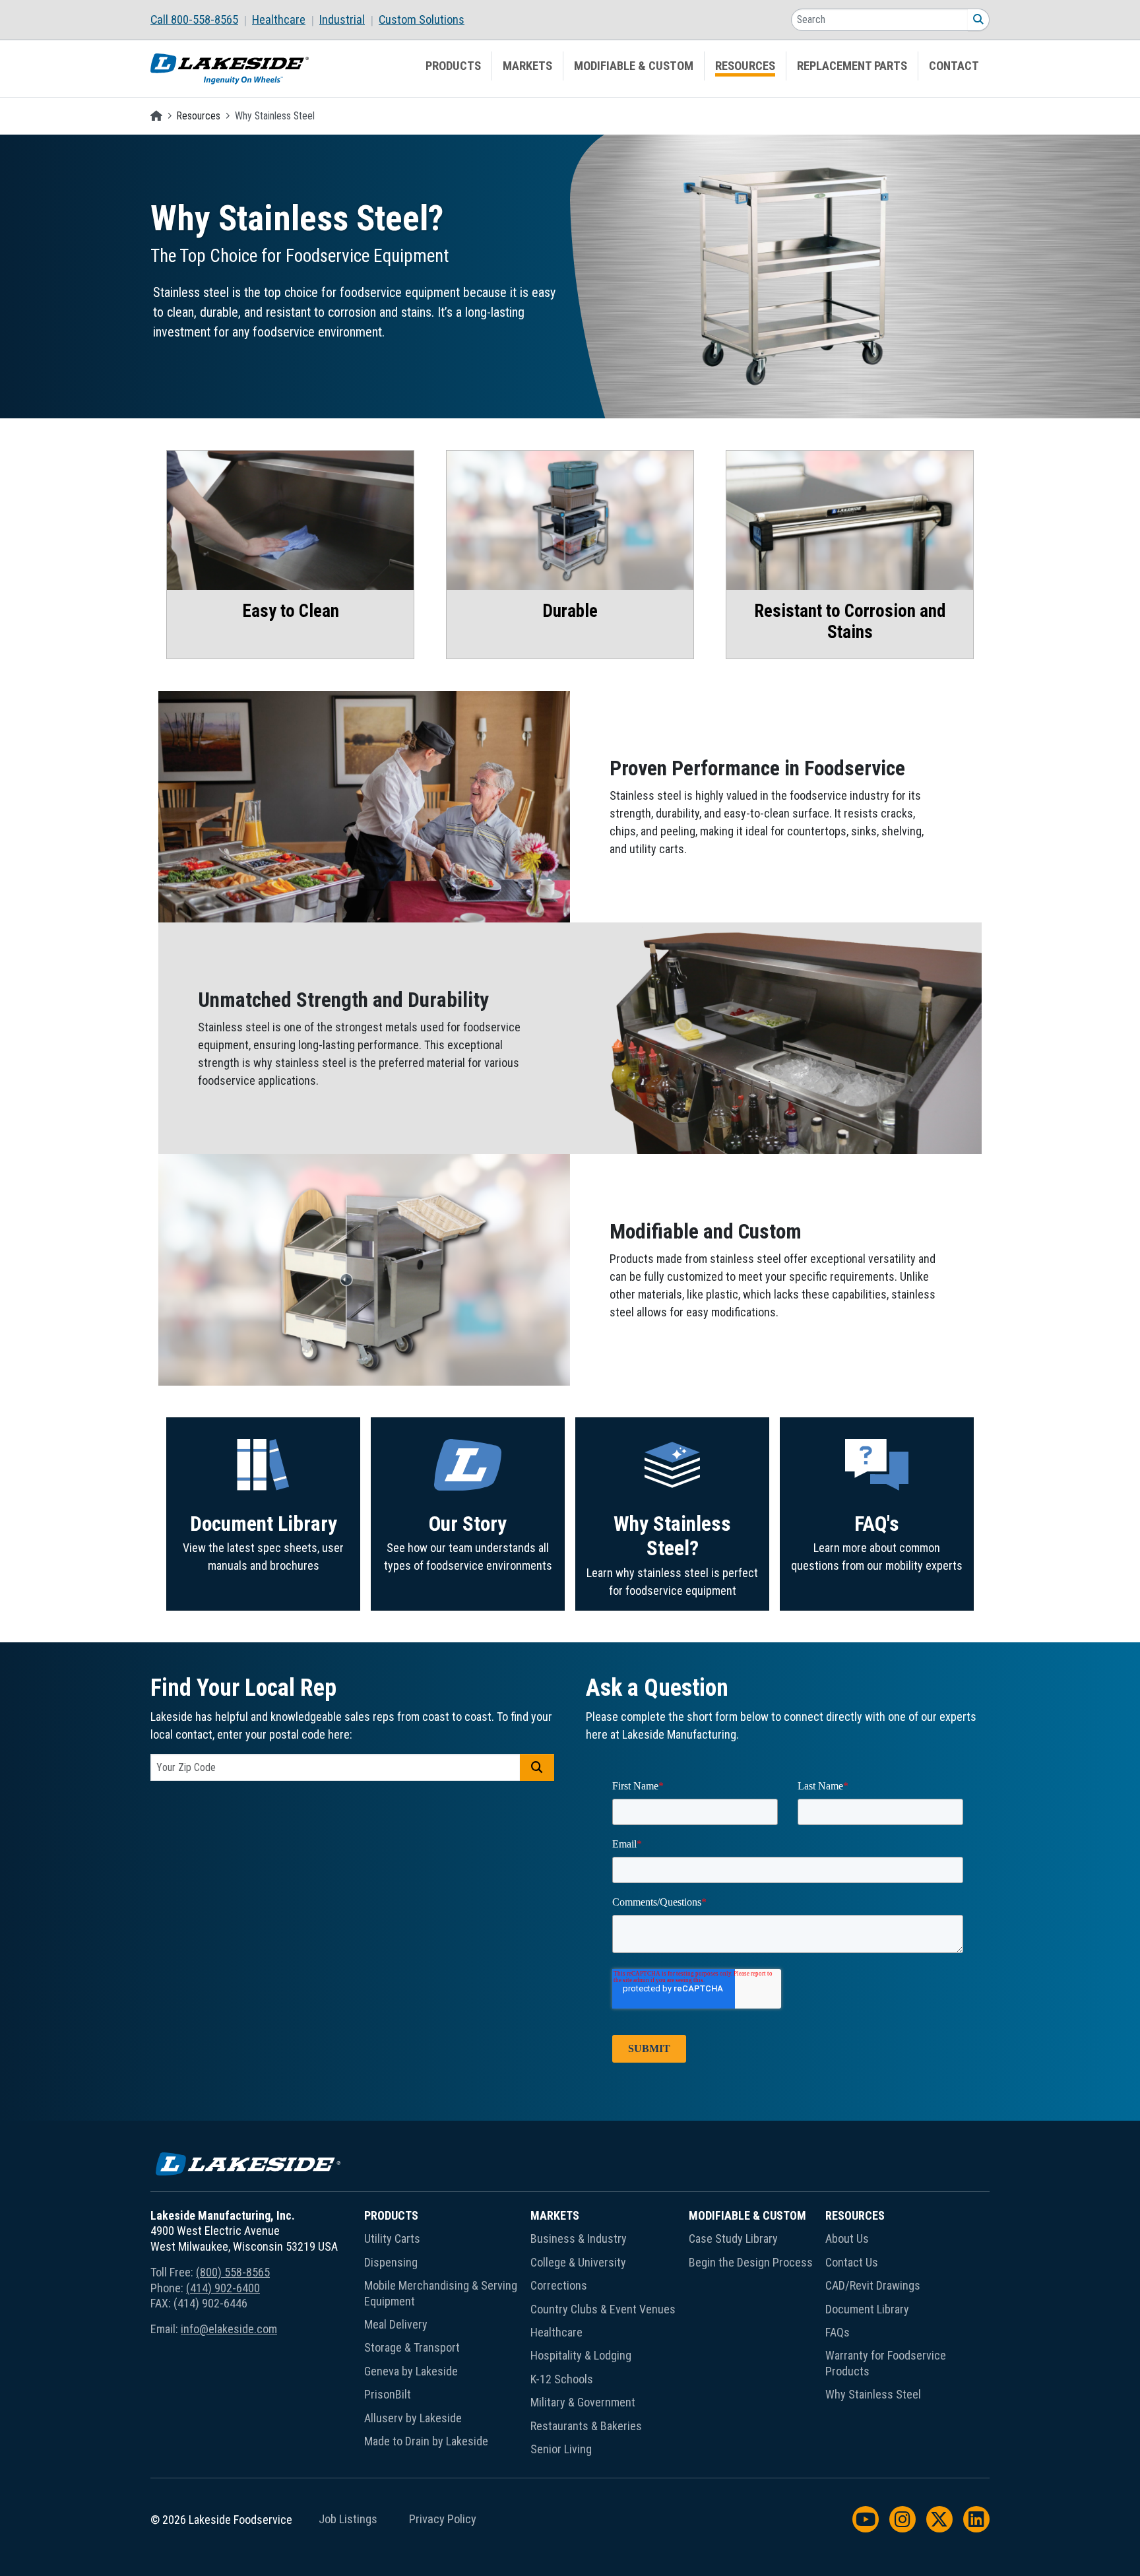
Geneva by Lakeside (411, 2371)
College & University (578, 2262)
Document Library (264, 1524)
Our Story (468, 1524)
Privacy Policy (443, 2519)
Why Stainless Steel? (672, 1536)
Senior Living (561, 2449)
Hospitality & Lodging (581, 2355)
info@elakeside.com (229, 2329)
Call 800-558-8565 (194, 20)
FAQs (838, 2332)
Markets (527, 66)
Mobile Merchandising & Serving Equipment (441, 2293)
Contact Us (852, 2262)
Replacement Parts (852, 66)
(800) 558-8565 (233, 2272)
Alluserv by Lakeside (413, 2418)
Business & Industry (579, 2238)
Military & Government (583, 2402)
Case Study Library (733, 2238)
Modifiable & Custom (634, 66)
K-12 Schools (562, 2379)
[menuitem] (201, 20)
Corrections (559, 2285)
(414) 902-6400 (223, 2288)
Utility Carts (392, 2238)
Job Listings (348, 2519)
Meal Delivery (396, 2324)
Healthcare (279, 20)
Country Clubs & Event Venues (603, 2309)
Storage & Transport (412, 2347)
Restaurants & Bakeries (586, 2426)
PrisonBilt (388, 2394)
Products (453, 66)
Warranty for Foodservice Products (886, 2363)
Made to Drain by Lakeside (426, 2441)
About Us (847, 2238)
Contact (954, 66)
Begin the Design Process (751, 2262)
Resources (745, 66)
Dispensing (391, 2262)
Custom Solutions (422, 20)
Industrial (342, 20)
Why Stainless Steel (873, 2394)
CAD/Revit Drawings (873, 2285)
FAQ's (877, 1524)
